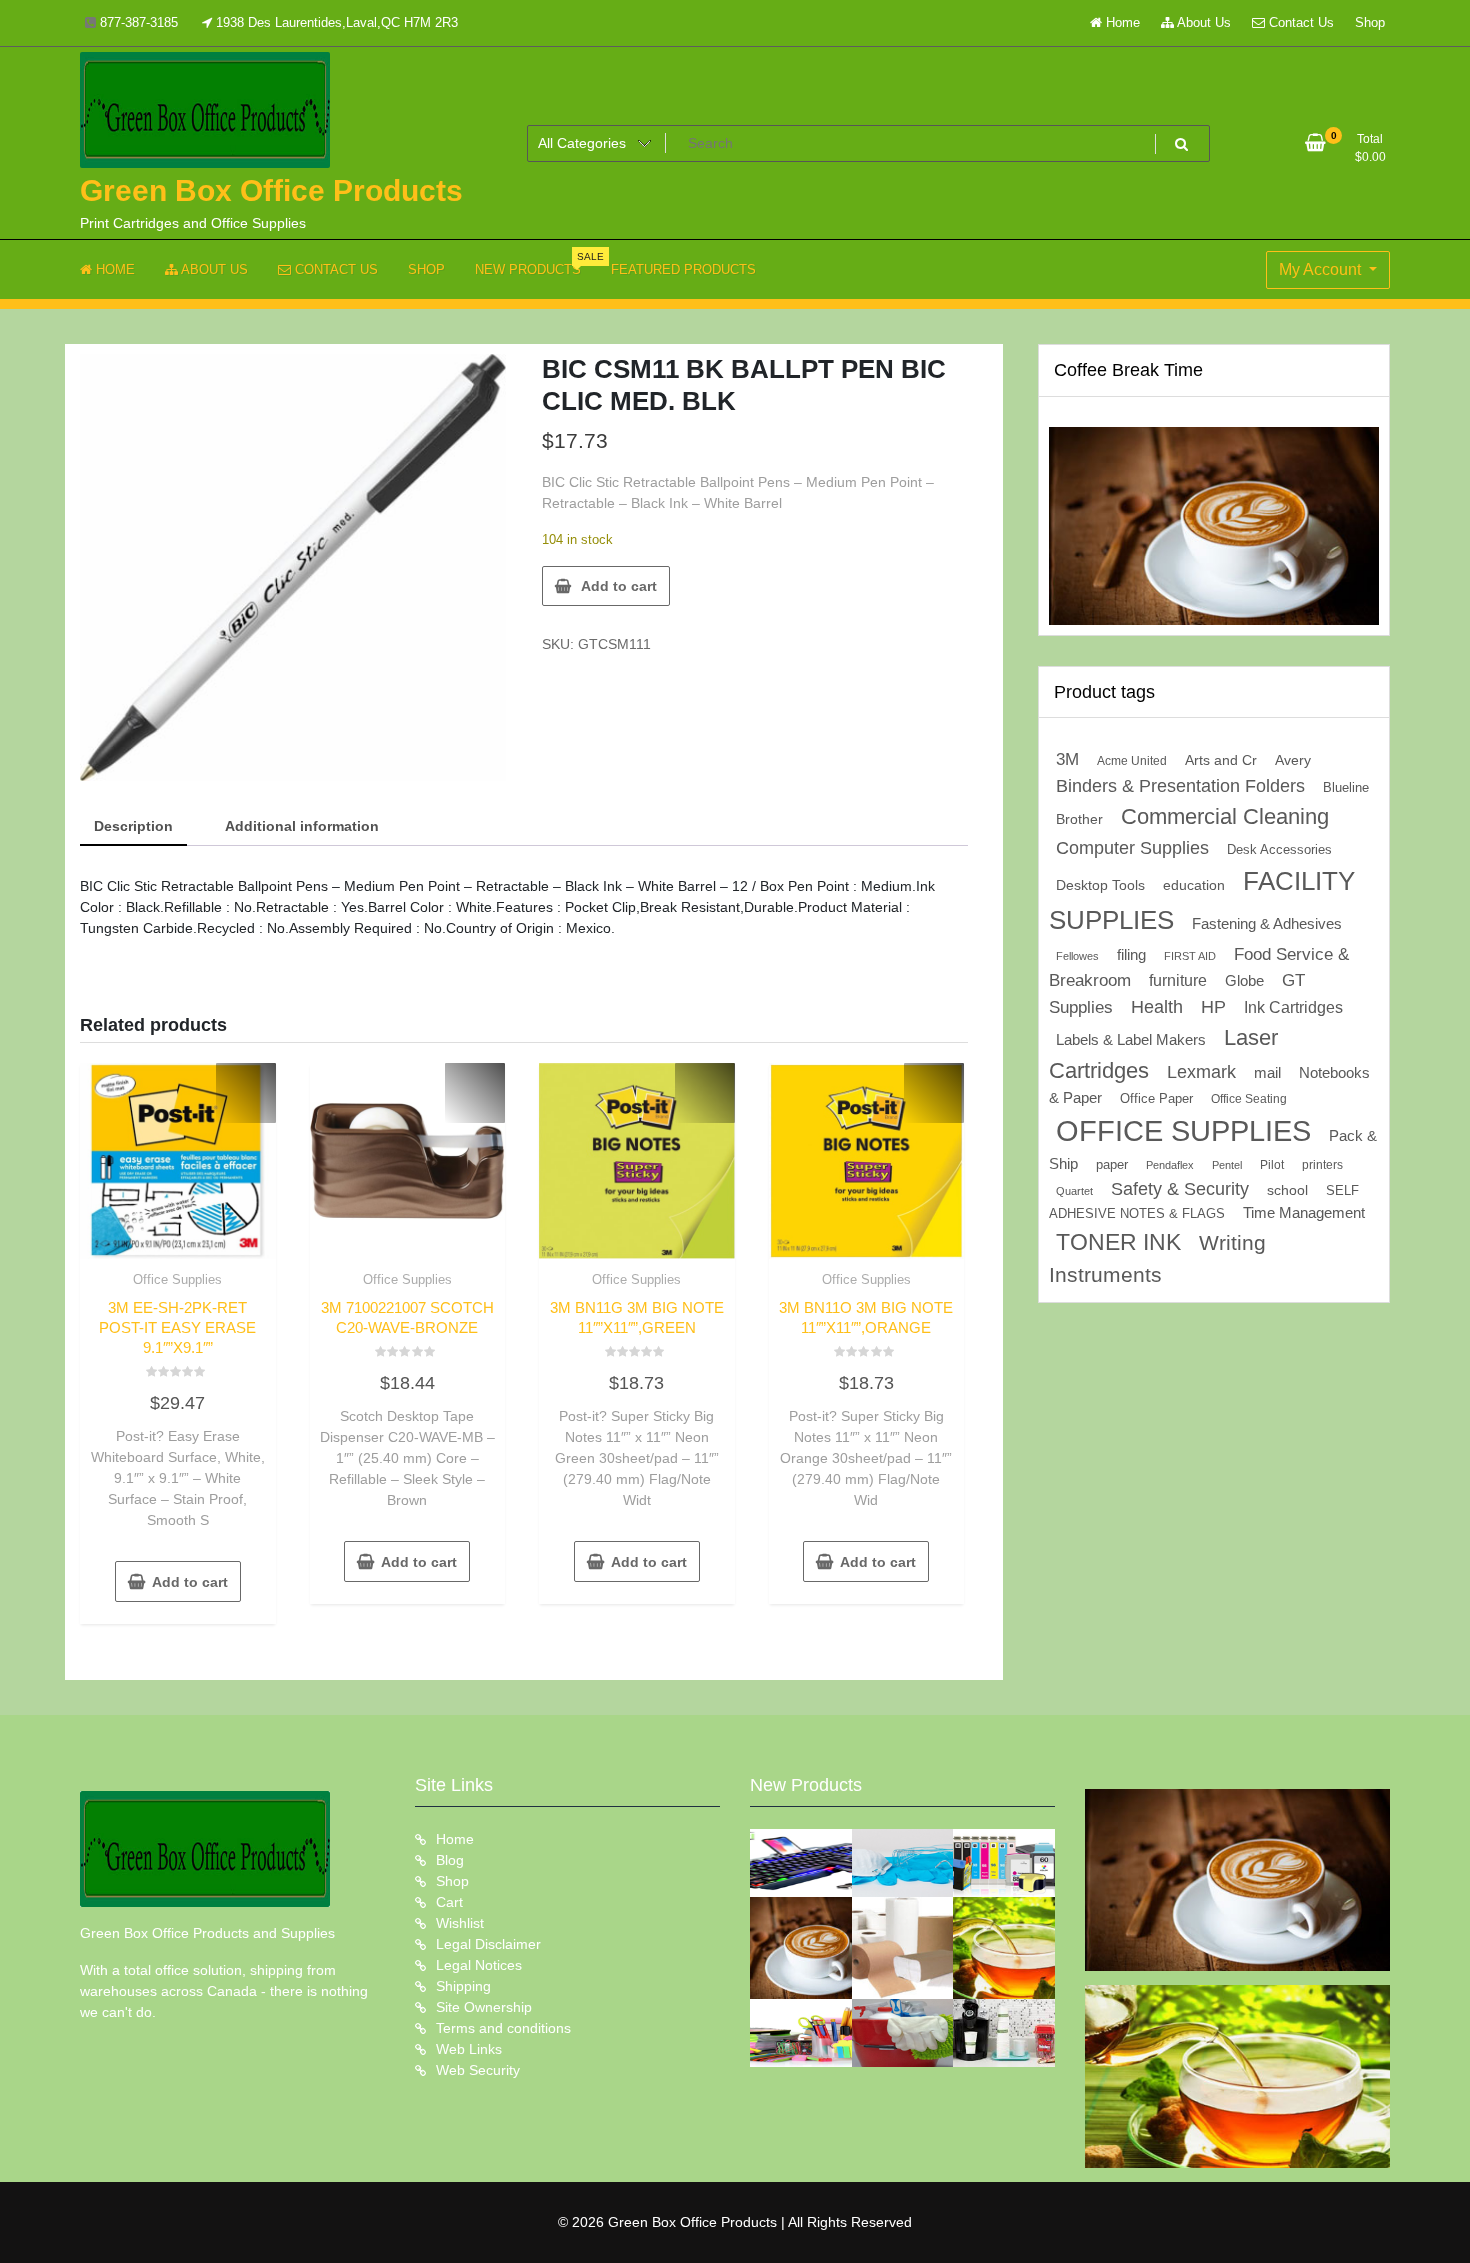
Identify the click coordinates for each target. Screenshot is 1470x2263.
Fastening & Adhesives (1267, 924)
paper (1112, 1165)
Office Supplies (177, 1279)
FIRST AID (1190, 956)
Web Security (478, 2070)
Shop (1370, 22)
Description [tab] (133, 826)
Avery (1293, 760)
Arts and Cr (1221, 760)
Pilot (1272, 1165)
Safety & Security (1180, 1189)
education (1194, 885)
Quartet (1074, 1191)
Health (1157, 1007)
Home (1121, 22)
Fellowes (1077, 956)
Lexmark (1201, 1072)
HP (1213, 1007)
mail (1267, 1072)
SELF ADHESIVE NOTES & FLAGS (1204, 1202)
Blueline (1346, 787)
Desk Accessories (1279, 849)
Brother (1079, 819)
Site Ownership (484, 2007)
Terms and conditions (503, 2028)
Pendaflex (1170, 1165)
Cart (449, 1902)
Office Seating (1249, 1099)
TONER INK (1118, 1242)
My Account (1322, 269)
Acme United (1132, 760)
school (1287, 1190)
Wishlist (460, 1923)
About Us (1202, 22)
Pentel (1227, 1165)
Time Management (1304, 1213)
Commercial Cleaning (1225, 816)
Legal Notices (479, 1965)
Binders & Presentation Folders (1180, 786)
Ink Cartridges (1293, 1007)
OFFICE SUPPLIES (1183, 1130)
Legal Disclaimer (488, 1944)
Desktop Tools (1100, 885)
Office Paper (1156, 1099)
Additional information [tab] (302, 826)
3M (1067, 759)
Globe (1244, 981)
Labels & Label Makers (1131, 1039)
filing (1131, 955)
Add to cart (619, 586)
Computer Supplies (1132, 847)
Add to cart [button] (190, 1582)
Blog (450, 1860)
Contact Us (1299, 22)
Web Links (469, 2049)
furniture (1178, 980)
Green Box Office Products (271, 190)
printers (1322, 1165)
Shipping (463, 1986)
